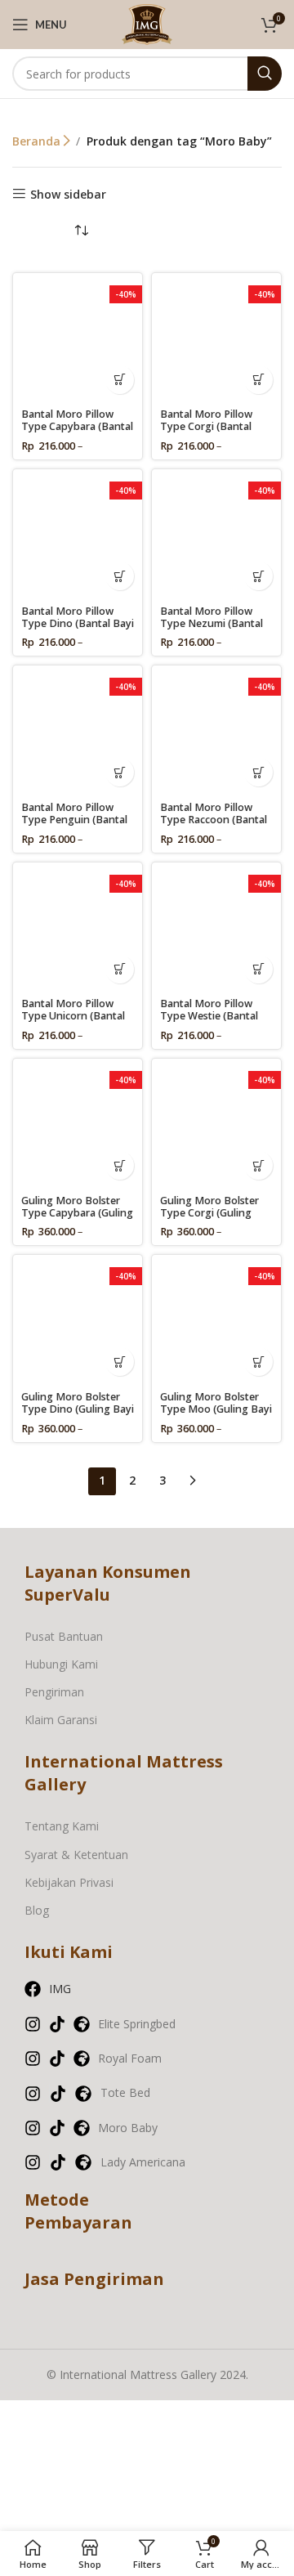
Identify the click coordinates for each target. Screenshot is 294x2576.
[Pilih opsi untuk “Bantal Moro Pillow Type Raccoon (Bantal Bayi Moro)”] (258, 772)
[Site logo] (147, 23)
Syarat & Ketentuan (76, 1855)
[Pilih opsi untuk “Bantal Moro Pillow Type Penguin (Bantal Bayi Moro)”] (120, 772)
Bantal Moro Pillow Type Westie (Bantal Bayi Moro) (209, 1016)
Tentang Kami (62, 1826)
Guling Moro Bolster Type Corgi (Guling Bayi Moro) (209, 1213)
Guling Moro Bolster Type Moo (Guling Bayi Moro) (216, 1409)
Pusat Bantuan (64, 1636)
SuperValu (67, 1595)
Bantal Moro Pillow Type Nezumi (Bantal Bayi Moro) (212, 623)
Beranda (38, 141)
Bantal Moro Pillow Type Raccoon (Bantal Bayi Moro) (214, 820)
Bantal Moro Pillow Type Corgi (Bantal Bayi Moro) (206, 426)
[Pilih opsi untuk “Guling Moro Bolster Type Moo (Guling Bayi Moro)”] (258, 1362)
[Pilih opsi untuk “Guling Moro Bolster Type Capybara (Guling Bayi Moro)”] (120, 1165)
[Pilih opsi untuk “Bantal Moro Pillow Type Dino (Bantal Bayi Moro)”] (120, 576)
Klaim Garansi (61, 1720)
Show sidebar (68, 194)
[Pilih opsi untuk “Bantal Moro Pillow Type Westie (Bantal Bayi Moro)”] (258, 969)
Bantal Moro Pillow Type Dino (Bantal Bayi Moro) (78, 623)
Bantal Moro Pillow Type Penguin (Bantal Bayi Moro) (74, 820)
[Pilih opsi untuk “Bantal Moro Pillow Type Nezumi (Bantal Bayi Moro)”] (258, 576)
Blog (37, 1910)
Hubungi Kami (61, 1664)
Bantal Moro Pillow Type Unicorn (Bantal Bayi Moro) (73, 1016)
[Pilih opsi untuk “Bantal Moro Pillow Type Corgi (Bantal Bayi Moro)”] (258, 380)
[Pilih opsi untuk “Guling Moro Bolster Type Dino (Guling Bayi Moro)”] (120, 1362)
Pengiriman (54, 1692)
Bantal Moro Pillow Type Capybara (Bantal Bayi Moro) (77, 426)
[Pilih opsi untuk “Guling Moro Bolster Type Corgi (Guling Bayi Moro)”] (258, 1165)
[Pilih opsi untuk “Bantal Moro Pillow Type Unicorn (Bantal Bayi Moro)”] (120, 969)
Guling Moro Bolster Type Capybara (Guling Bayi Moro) (77, 1213)
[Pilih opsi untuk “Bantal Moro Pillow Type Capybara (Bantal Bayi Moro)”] (120, 380)
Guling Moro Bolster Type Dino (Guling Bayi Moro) (78, 1409)
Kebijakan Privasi (69, 1882)
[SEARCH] (265, 74)
